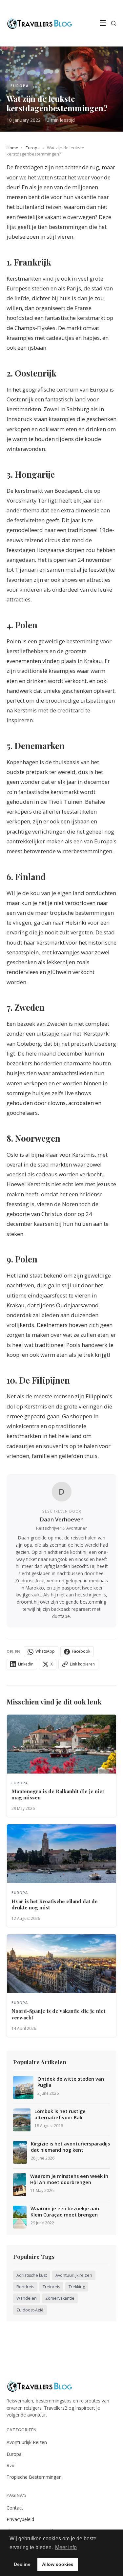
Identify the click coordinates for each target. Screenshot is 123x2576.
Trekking (77, 2287)
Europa (33, 148)
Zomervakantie (60, 2298)
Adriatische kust (32, 2275)
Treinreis (51, 2287)
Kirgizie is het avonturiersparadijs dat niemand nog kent (70, 2147)
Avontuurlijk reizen (74, 2275)
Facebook (81, 1651)
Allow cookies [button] (58, 2564)
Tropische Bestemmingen (34, 2477)
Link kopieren (82, 1664)
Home (12, 148)
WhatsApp (45, 1651)
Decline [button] (22, 2564)
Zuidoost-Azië (30, 2310)
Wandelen (27, 2298)
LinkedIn (26, 1664)
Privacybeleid (20, 2519)
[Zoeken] (113, 23)
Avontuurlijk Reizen (27, 2442)
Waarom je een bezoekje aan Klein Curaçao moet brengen (65, 2212)
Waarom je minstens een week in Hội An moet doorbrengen (69, 2179)
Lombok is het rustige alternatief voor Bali (60, 2115)
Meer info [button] (66, 2547)
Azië (11, 2466)
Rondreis (25, 2287)
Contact (15, 2508)
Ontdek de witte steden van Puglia (71, 2082)
